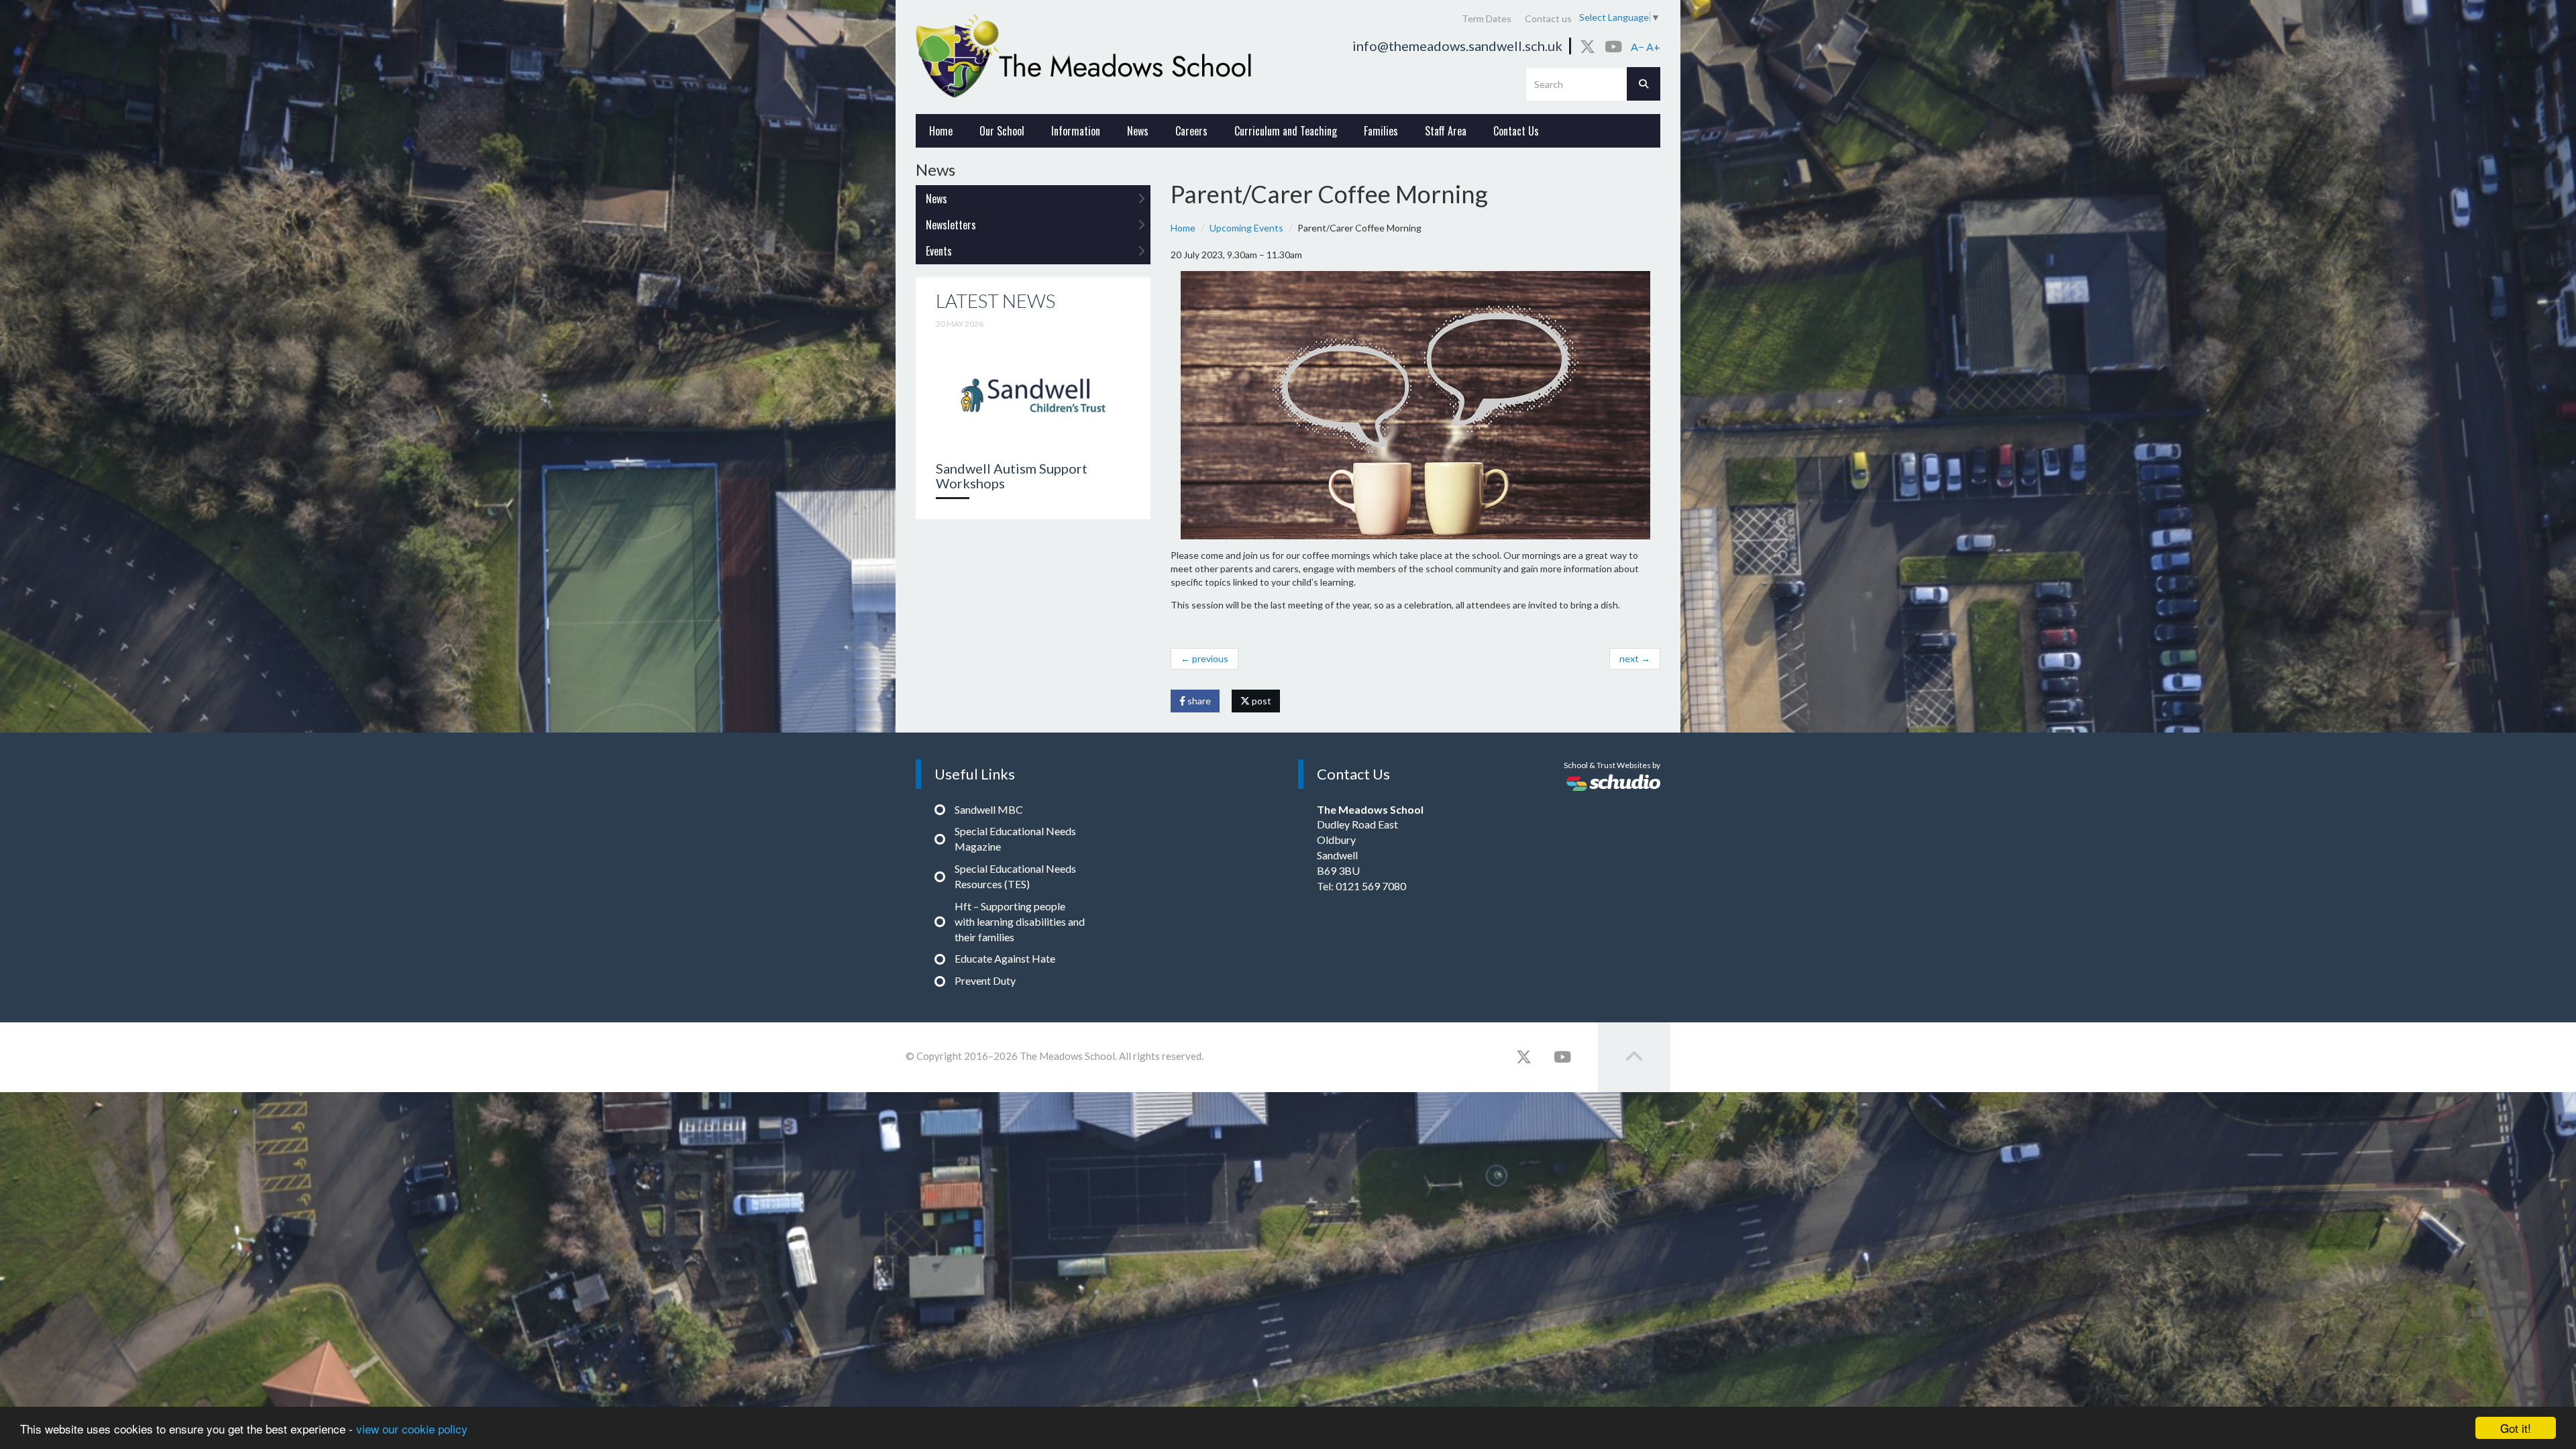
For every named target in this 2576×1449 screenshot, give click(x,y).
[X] (1588, 46)
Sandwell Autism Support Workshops (1012, 476)
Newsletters (951, 225)
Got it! (2516, 1428)
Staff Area (1446, 131)
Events (939, 251)
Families (1381, 131)
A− (1638, 47)
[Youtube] (1613, 46)
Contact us (1548, 18)
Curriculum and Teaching (1286, 131)
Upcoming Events (1246, 228)
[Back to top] (1634, 1057)
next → (1635, 658)
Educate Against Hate (1005, 958)
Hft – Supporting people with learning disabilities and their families (1020, 921)
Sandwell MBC (989, 809)
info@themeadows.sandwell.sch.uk (1457, 46)
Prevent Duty (985, 980)
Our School (1002, 131)
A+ (1653, 47)
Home (941, 131)
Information (1076, 131)
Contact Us (1516, 131)
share (1198, 701)
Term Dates (1487, 18)
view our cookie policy (412, 1429)
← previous (1204, 658)
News (1138, 131)
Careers (1191, 131)
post (1260, 701)
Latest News (996, 301)
